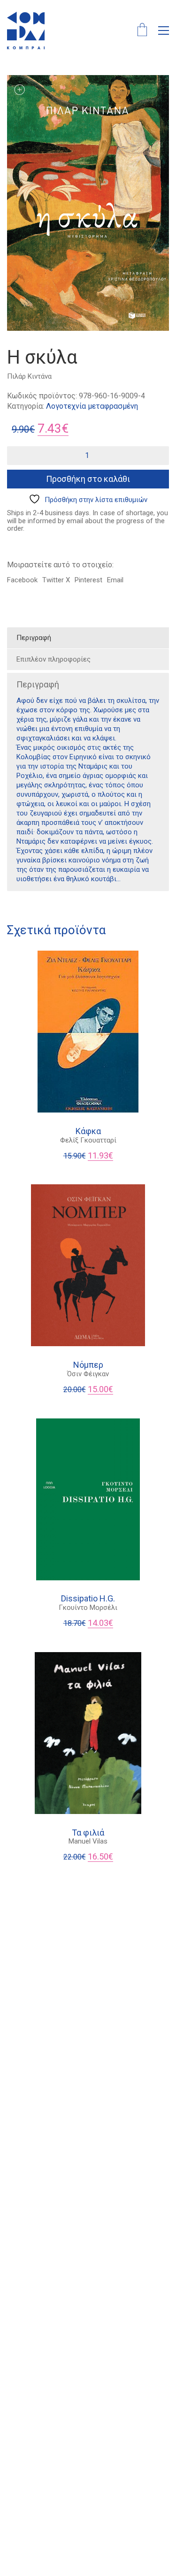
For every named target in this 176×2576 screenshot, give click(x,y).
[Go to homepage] (26, 30)
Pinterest (88, 580)
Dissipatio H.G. (88, 1599)
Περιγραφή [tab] (34, 638)
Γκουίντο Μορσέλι (88, 1608)
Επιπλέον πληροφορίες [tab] (54, 659)
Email (115, 580)
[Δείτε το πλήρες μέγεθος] (19, 90)
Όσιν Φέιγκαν (88, 1374)
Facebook (22, 580)
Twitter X (56, 580)
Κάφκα (88, 1131)
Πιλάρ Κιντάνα (29, 376)
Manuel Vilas (88, 1841)
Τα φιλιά (88, 1833)
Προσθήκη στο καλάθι (88, 479)
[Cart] (142, 31)
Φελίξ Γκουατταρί (88, 1140)
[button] (164, 30)
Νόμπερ (88, 1365)
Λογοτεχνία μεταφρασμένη (92, 406)
